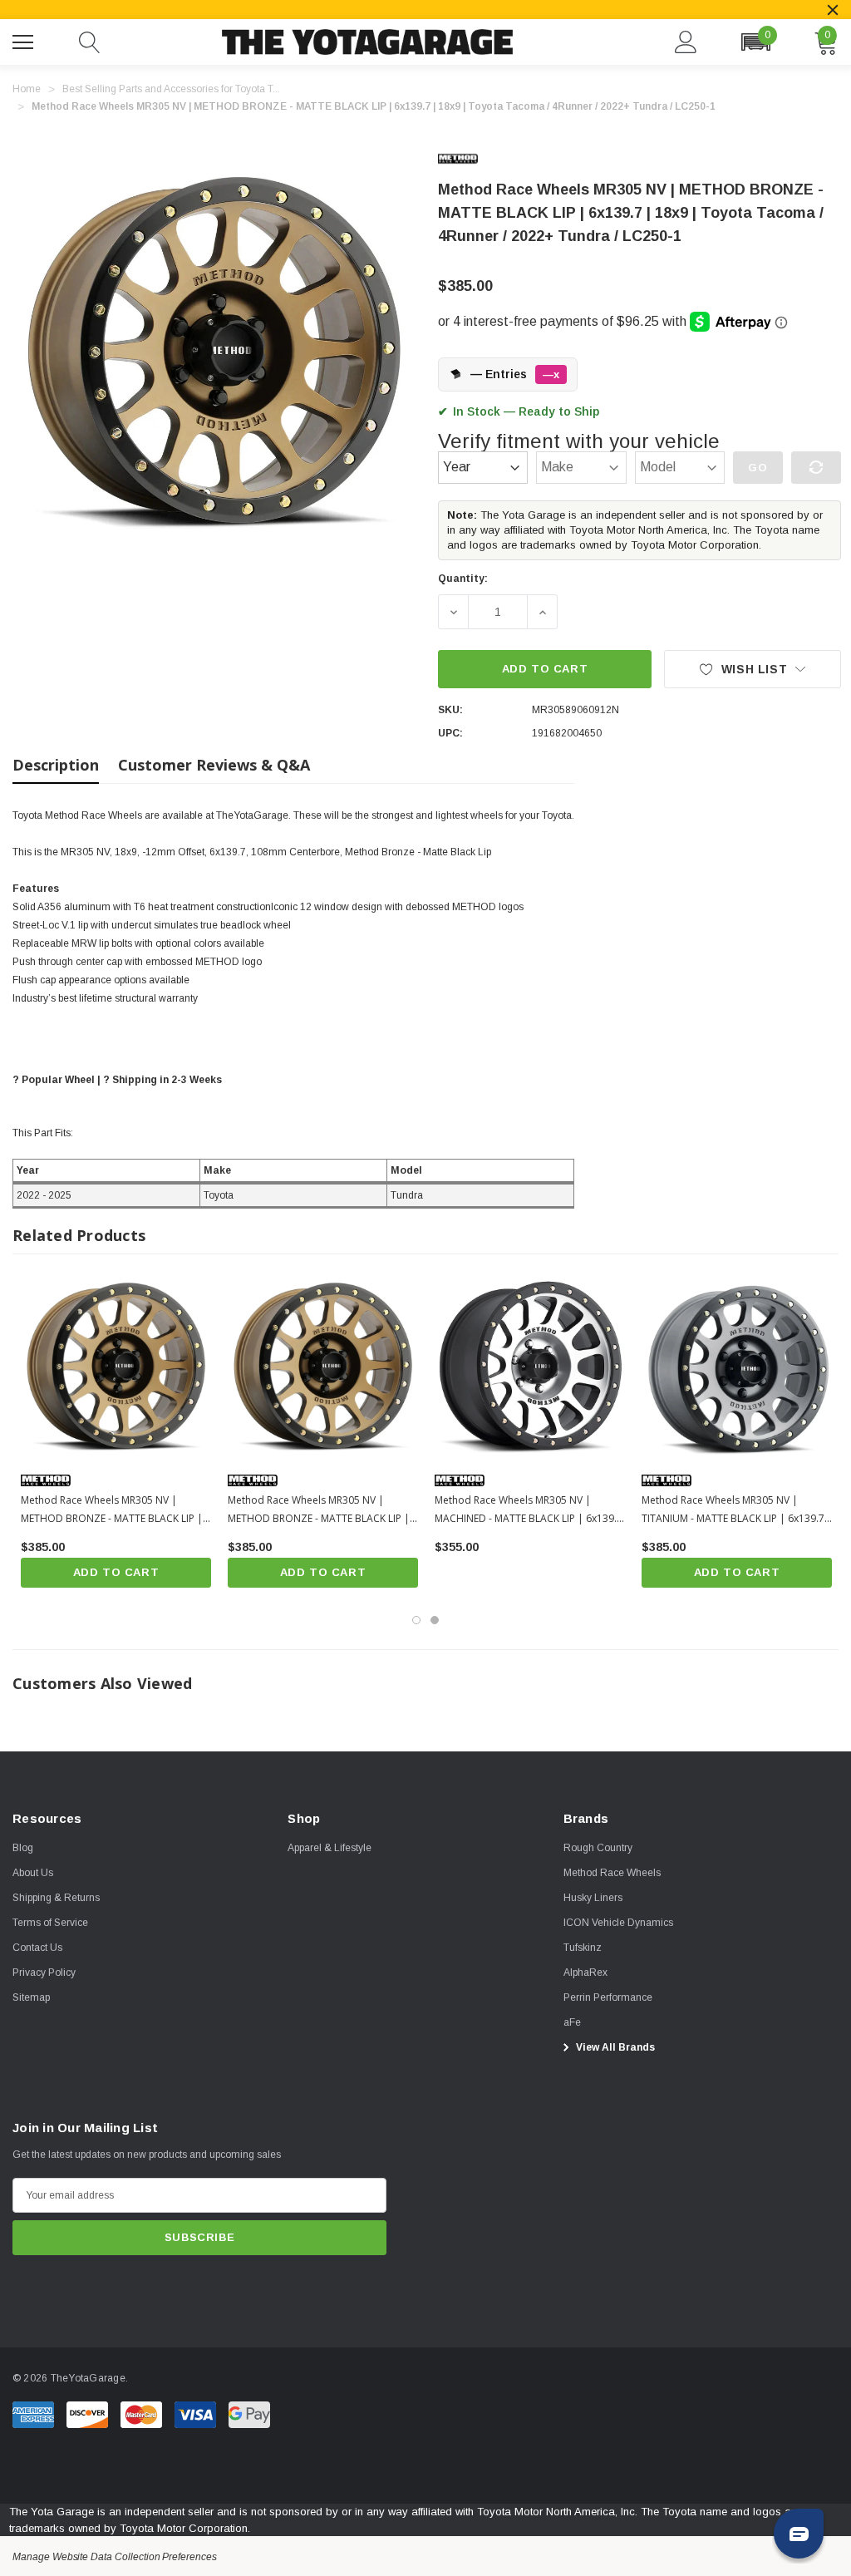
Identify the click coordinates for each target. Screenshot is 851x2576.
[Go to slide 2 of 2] (435, 1620)
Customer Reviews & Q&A (214, 765)
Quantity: (463, 579)
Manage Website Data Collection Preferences (115, 2557)
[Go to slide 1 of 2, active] (416, 1620)
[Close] (833, 10)
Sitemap (31, 1997)
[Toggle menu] (25, 40)
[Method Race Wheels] (471, 159)
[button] (755, 42)
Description (56, 765)
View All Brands (614, 2047)
